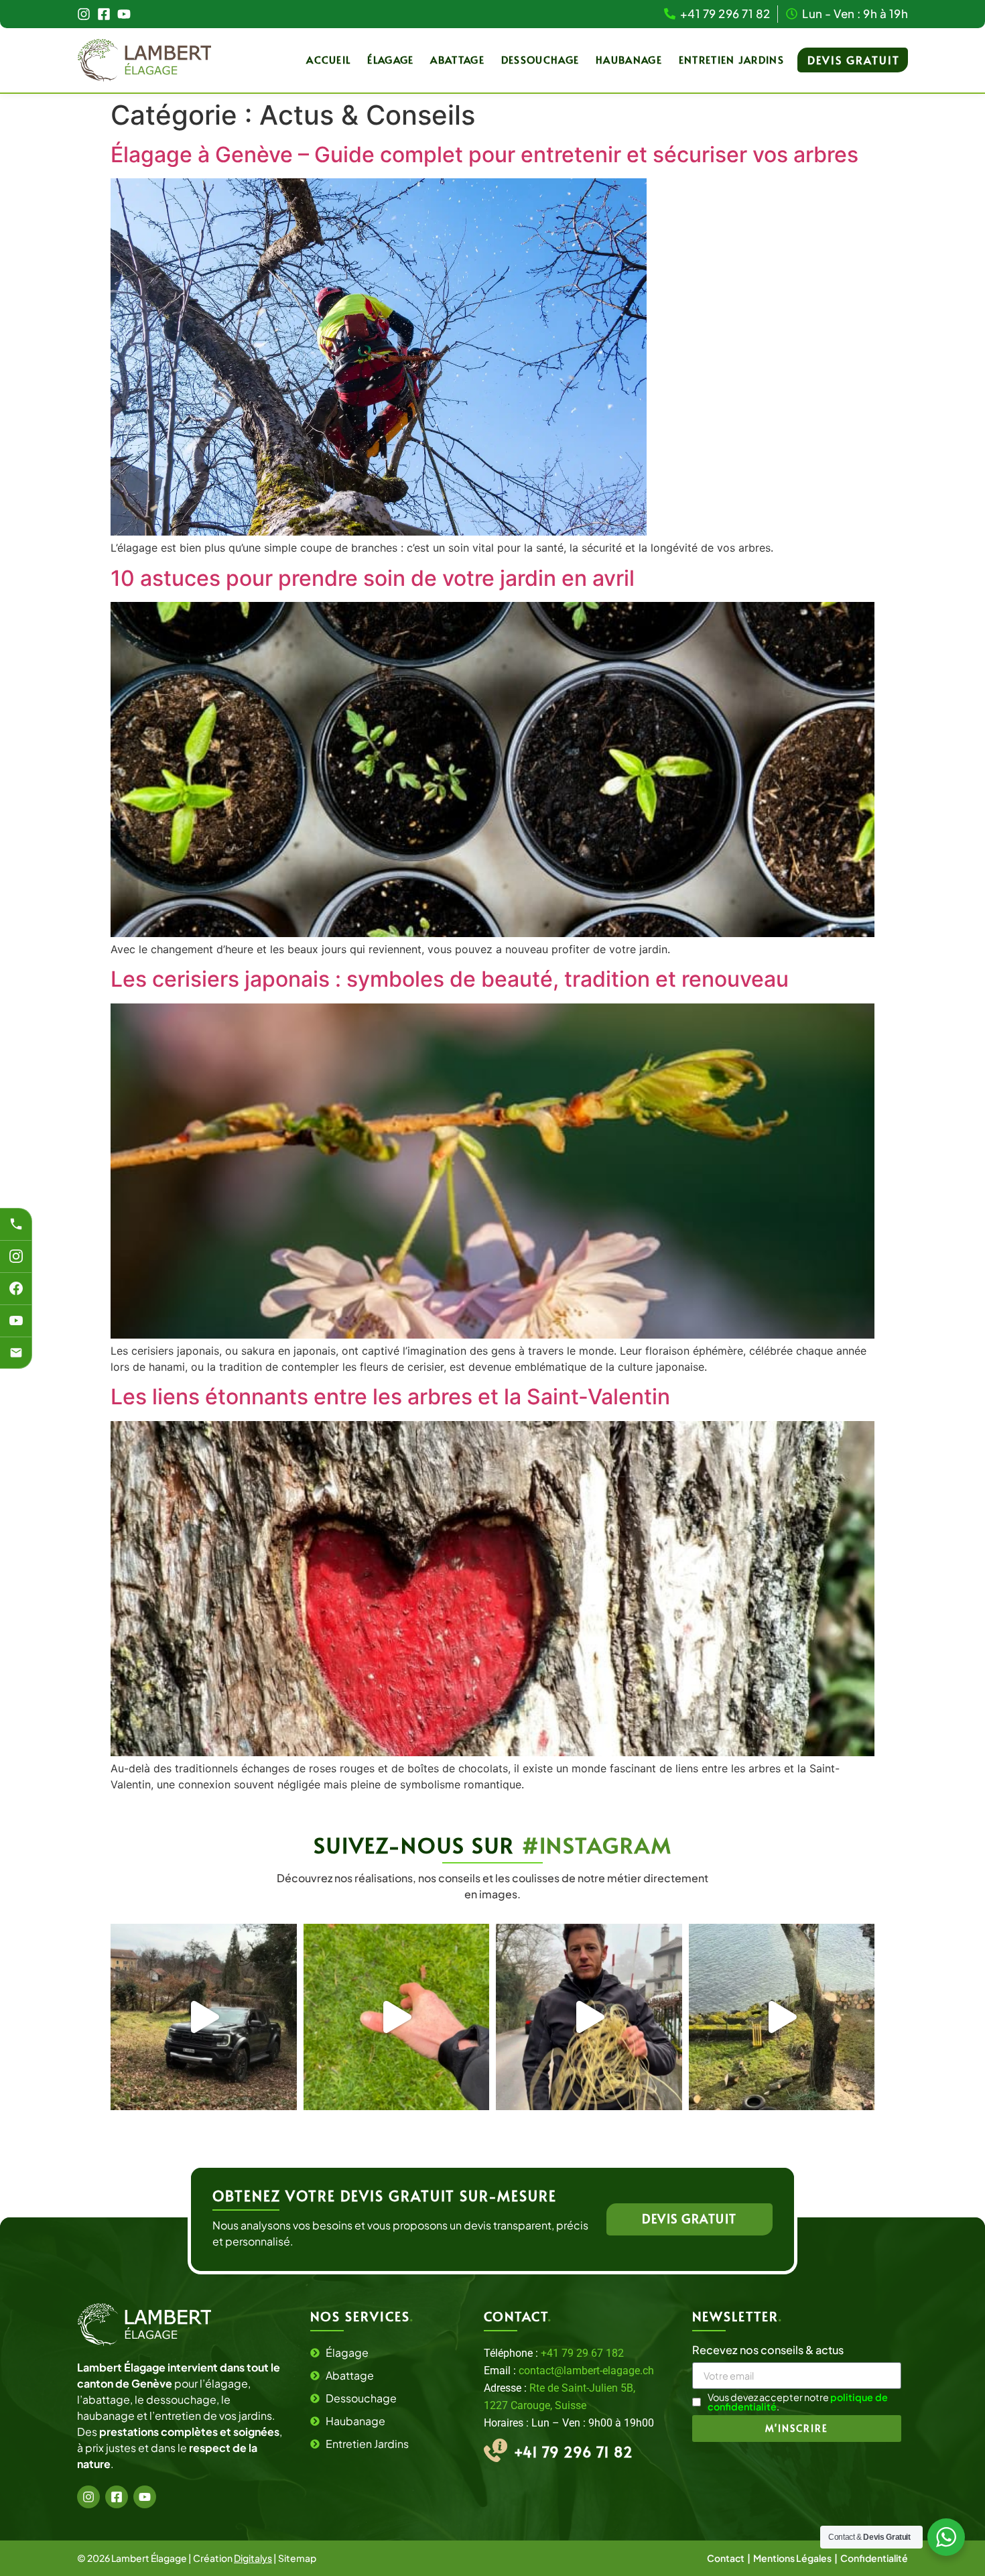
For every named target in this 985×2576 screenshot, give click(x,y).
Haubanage (629, 59)
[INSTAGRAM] (16, 1256)
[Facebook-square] (104, 14)
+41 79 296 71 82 (574, 2452)
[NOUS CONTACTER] (16, 1353)
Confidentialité (874, 2558)
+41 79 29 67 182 (582, 2353)
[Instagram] (84, 14)
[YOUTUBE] (16, 1321)
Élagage (390, 59)
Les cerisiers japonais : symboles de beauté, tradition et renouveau (450, 979)
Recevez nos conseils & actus (768, 2351)
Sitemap (297, 2558)
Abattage (457, 59)
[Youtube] (124, 14)
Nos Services (362, 2316)
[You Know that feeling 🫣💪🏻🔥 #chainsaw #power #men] (397, 2017)
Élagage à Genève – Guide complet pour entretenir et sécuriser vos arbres (484, 155)
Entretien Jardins (731, 59)
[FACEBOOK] (16, 1288)
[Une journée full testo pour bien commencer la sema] (204, 2017)
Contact (726, 2558)
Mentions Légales (792, 2558)
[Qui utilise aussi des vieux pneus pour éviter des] (782, 2017)
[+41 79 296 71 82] (16, 1224)
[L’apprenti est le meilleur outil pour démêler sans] (589, 2017)
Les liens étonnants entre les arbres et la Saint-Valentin (390, 1397)
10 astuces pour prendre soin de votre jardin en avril (373, 578)
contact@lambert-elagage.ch (586, 2371)
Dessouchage (540, 59)
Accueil (328, 59)
